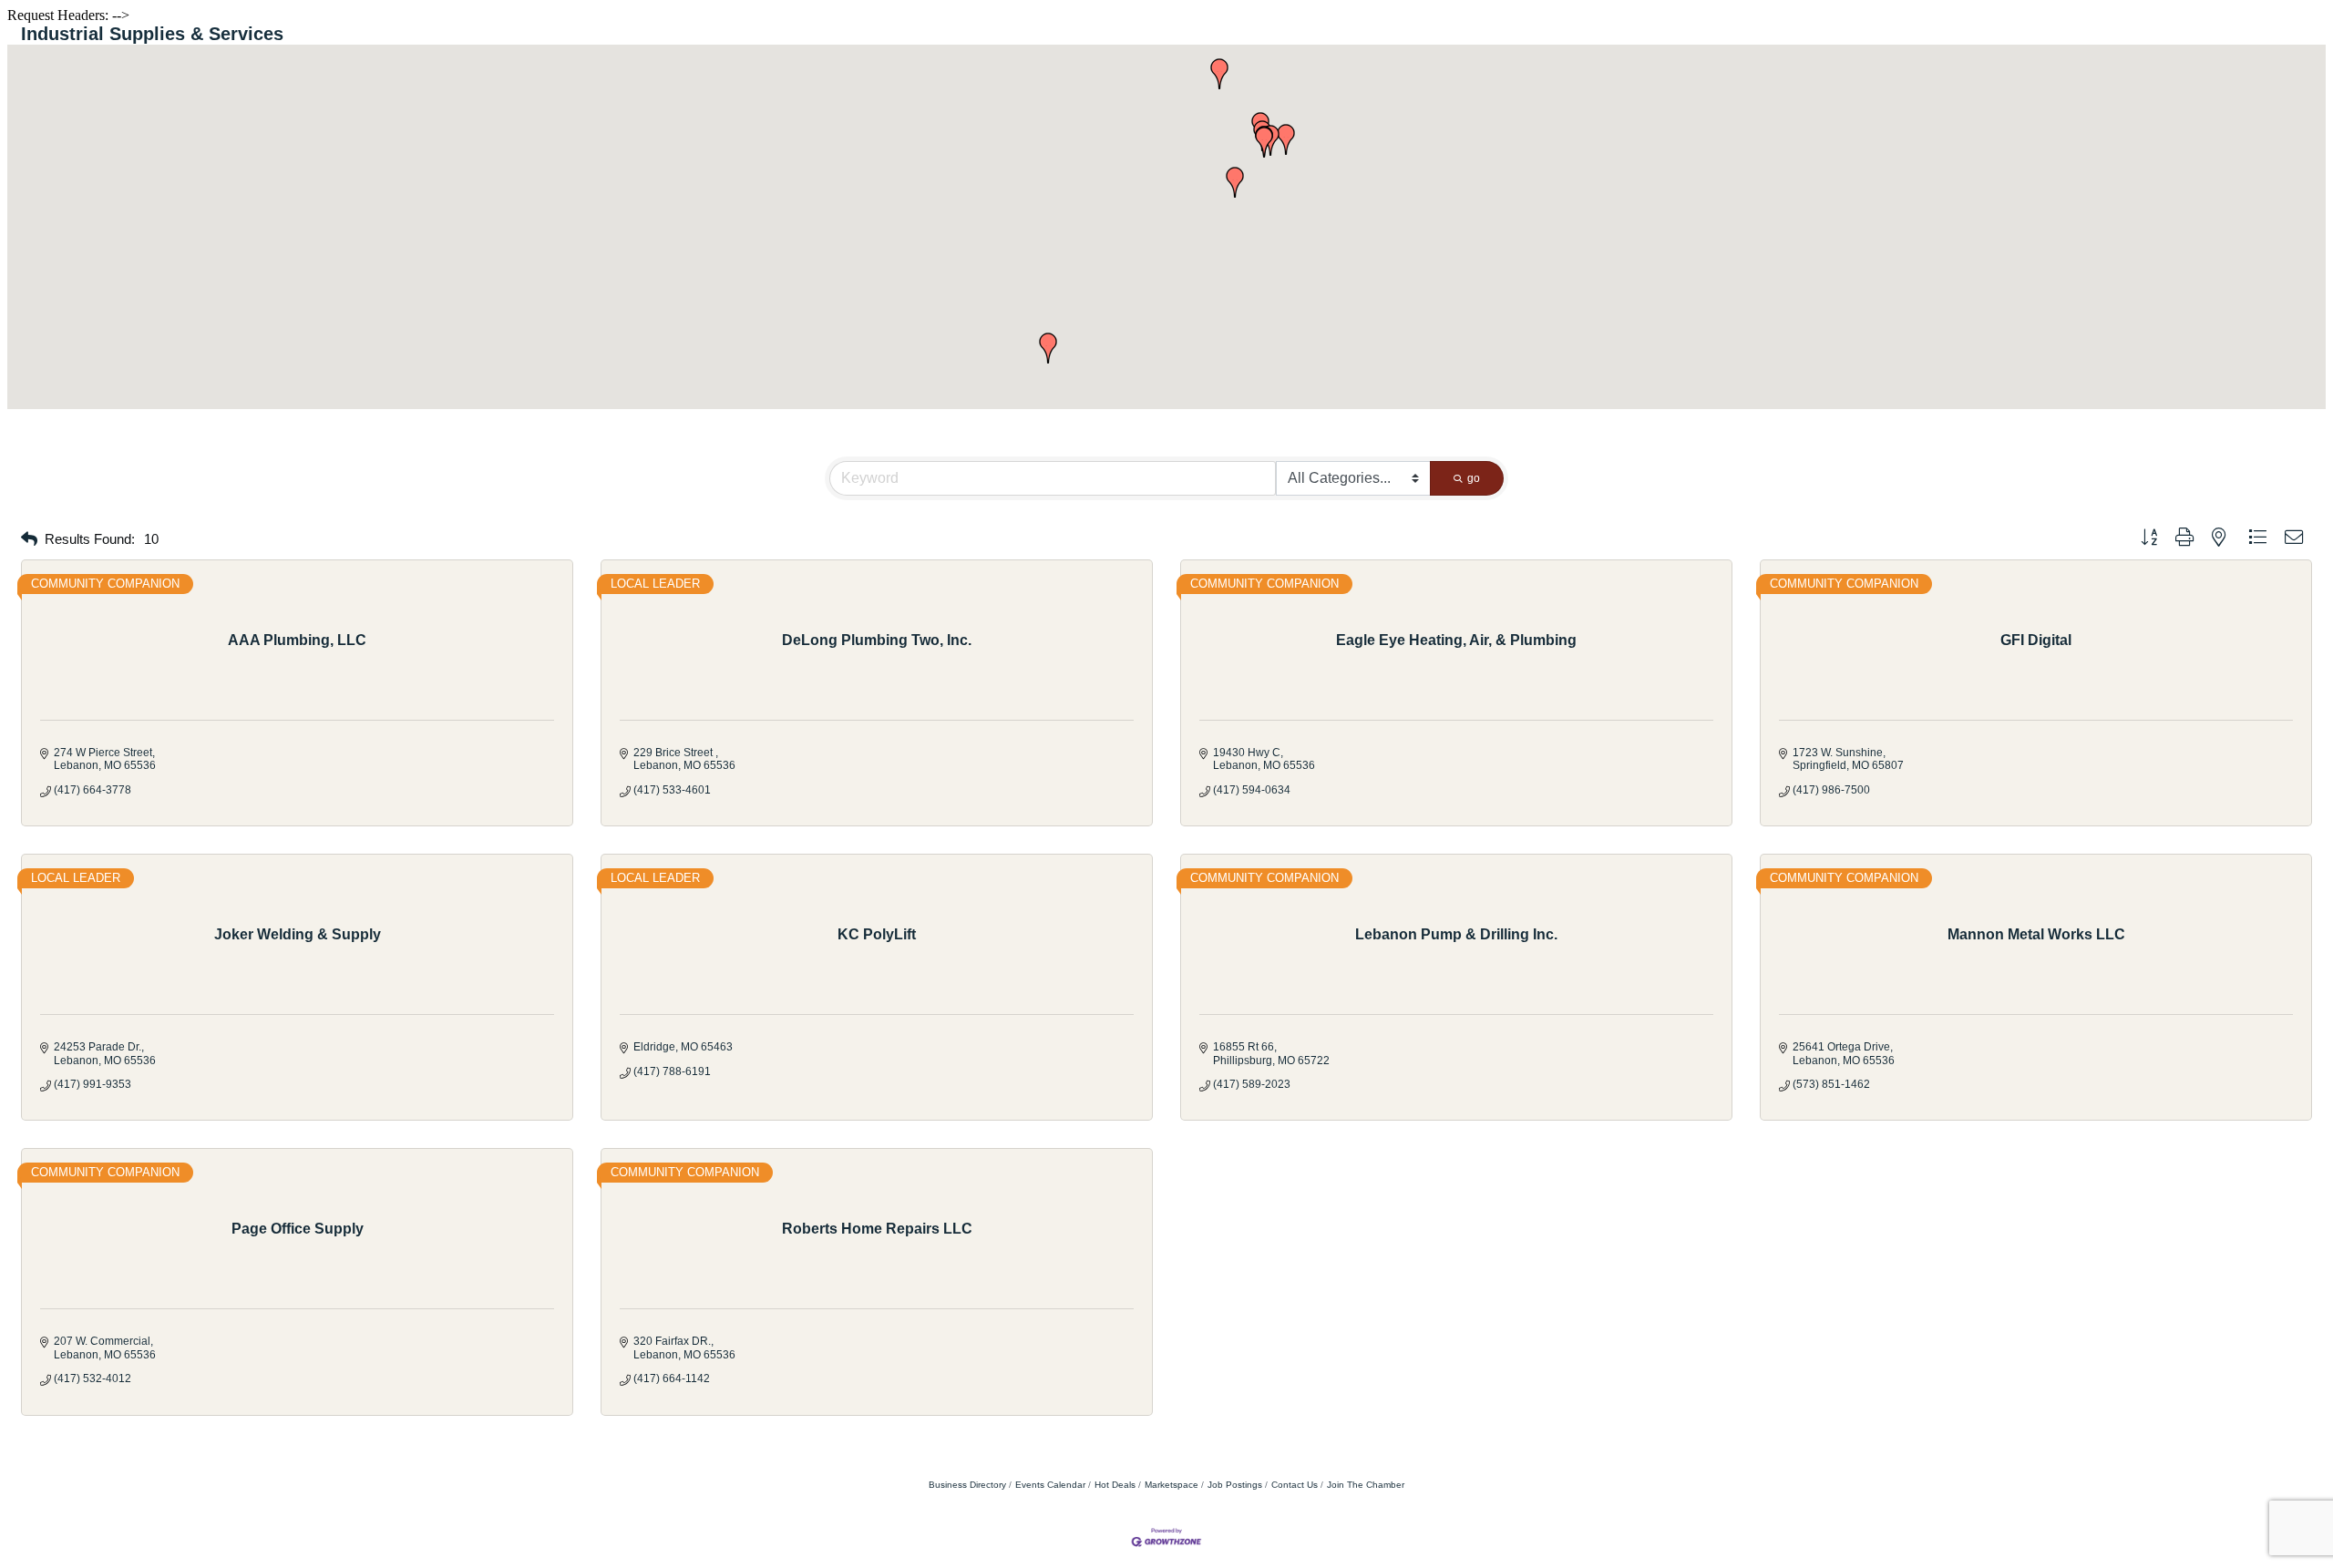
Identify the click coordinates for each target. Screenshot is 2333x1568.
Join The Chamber (1366, 1485)
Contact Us (1295, 1485)
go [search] (1474, 478)
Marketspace (1172, 1485)
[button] (1235, 182)
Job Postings (1235, 1485)
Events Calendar (1050, 1485)
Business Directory (967, 1485)
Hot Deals (1115, 1485)
